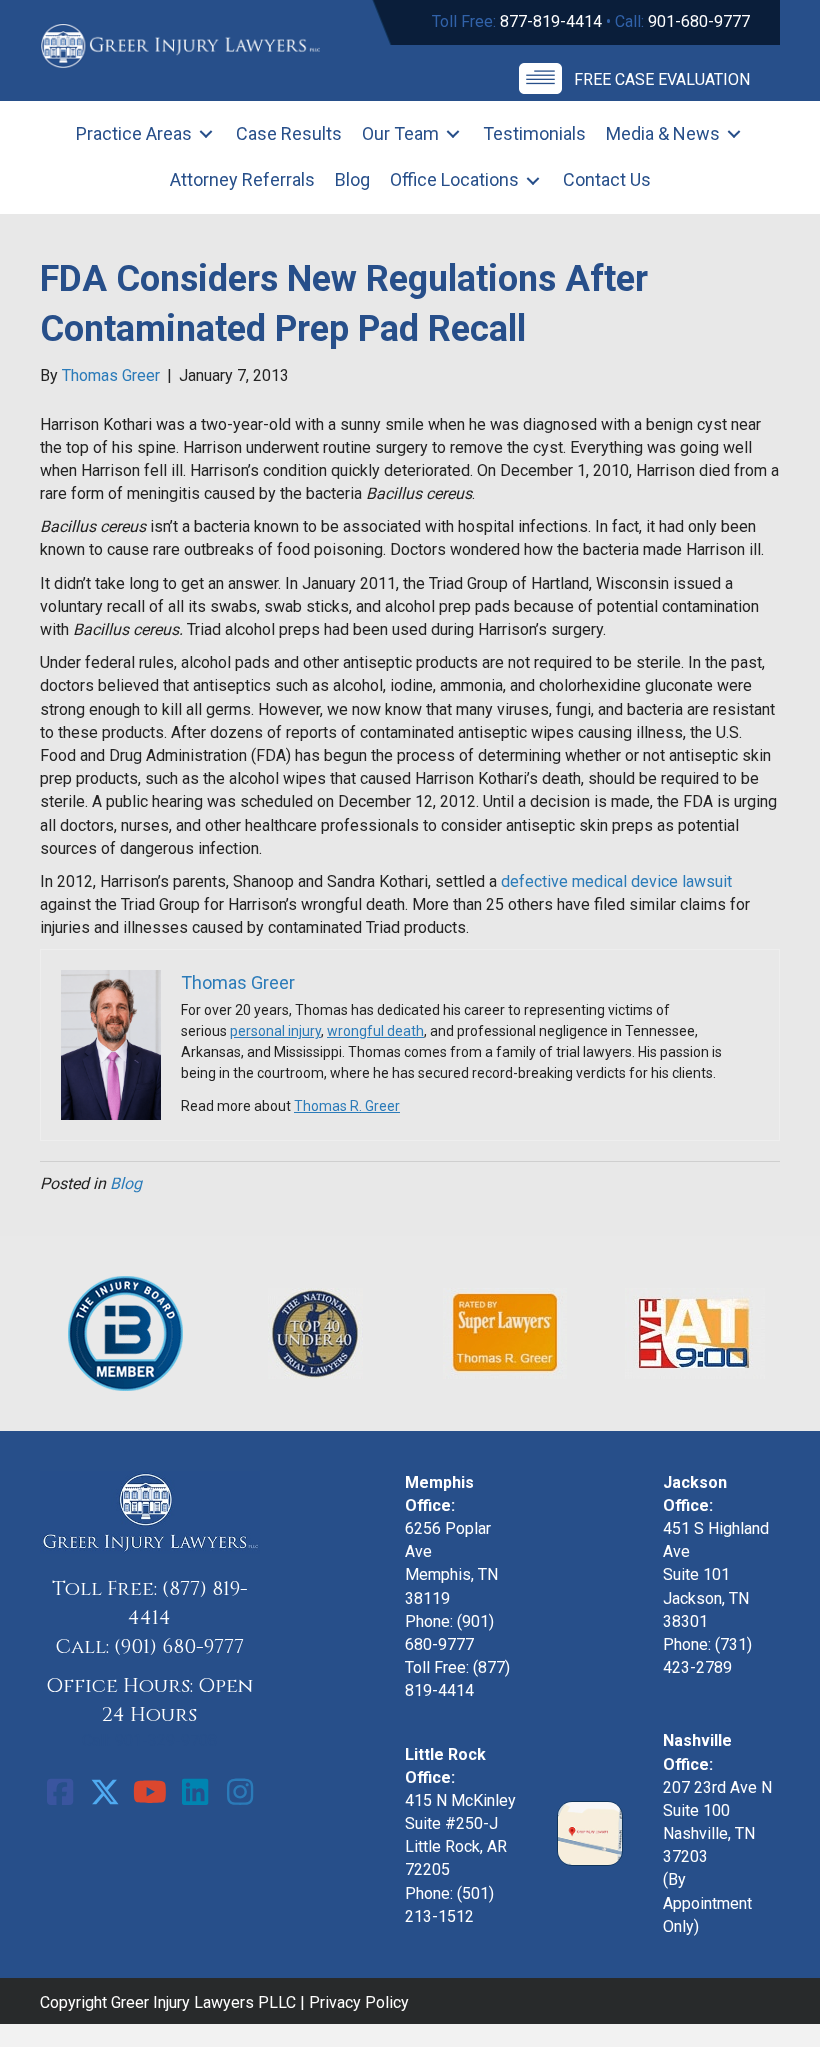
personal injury (275, 1031)
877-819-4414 (551, 21)
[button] (60, 1792)
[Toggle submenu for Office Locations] (533, 180)
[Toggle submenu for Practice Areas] (206, 134)
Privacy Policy (359, 2002)
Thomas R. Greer (347, 1106)
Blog (126, 1183)
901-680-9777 (699, 21)
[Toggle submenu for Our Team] (453, 134)
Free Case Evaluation (662, 79)
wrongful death (375, 1031)
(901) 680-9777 (179, 1646)
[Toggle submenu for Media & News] (734, 134)
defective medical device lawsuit (616, 881)
